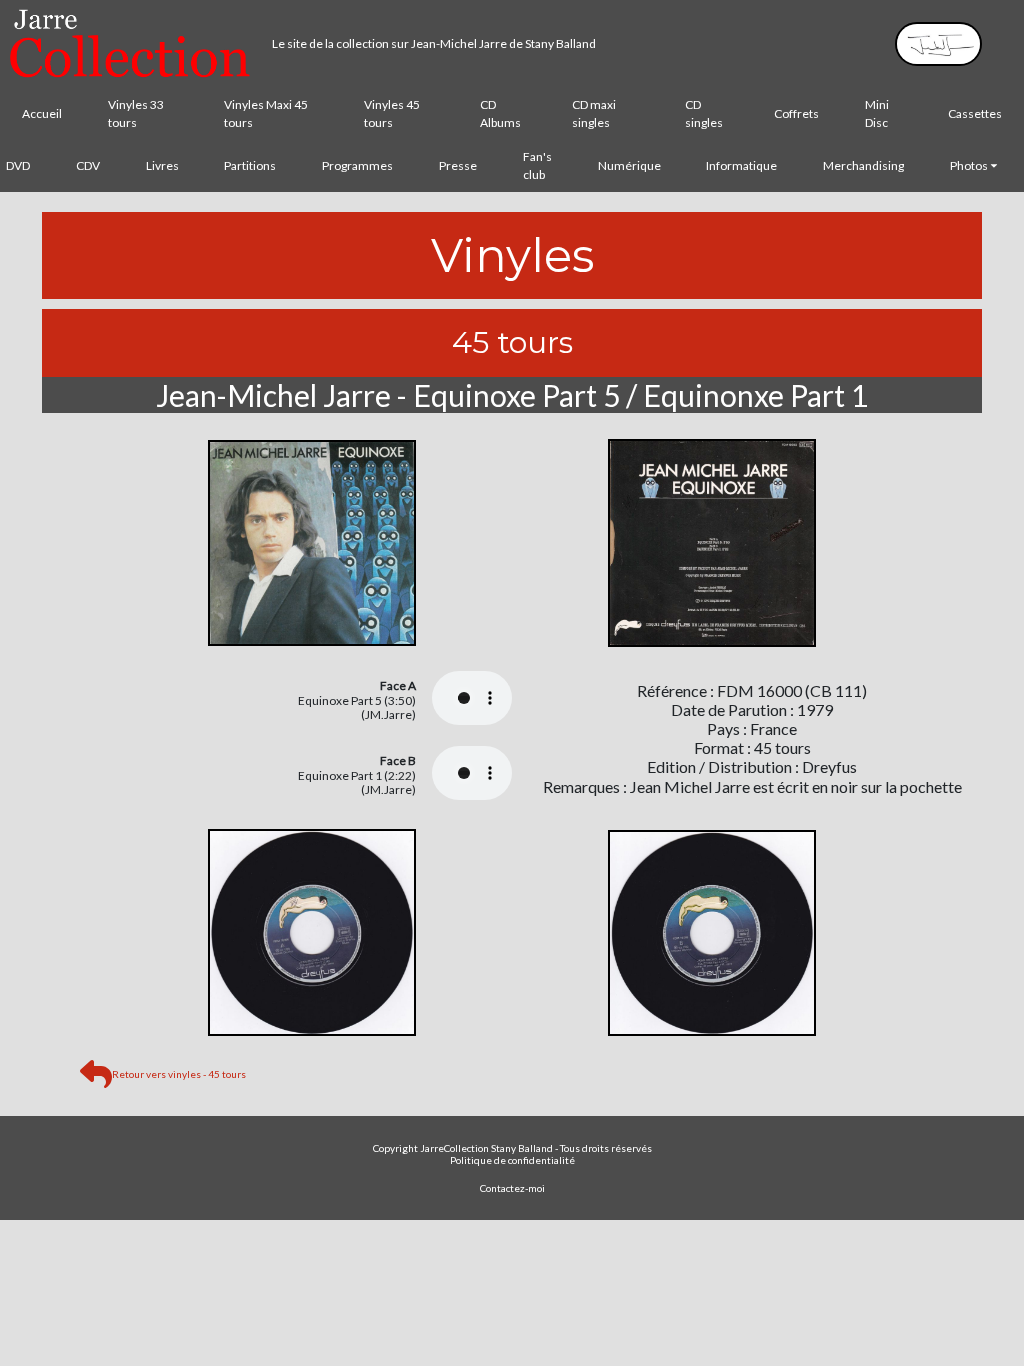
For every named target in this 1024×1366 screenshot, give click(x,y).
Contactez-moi (512, 1188)
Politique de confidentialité (512, 1160)
